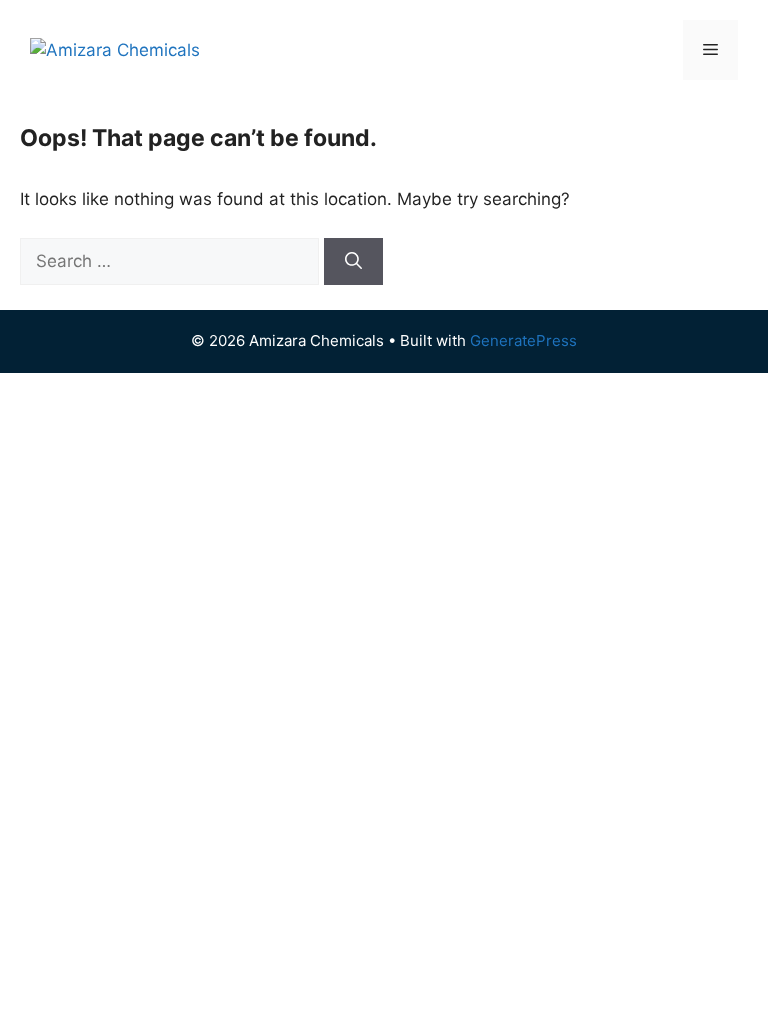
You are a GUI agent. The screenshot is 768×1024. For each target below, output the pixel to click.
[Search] (353, 262)
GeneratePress (523, 340)
